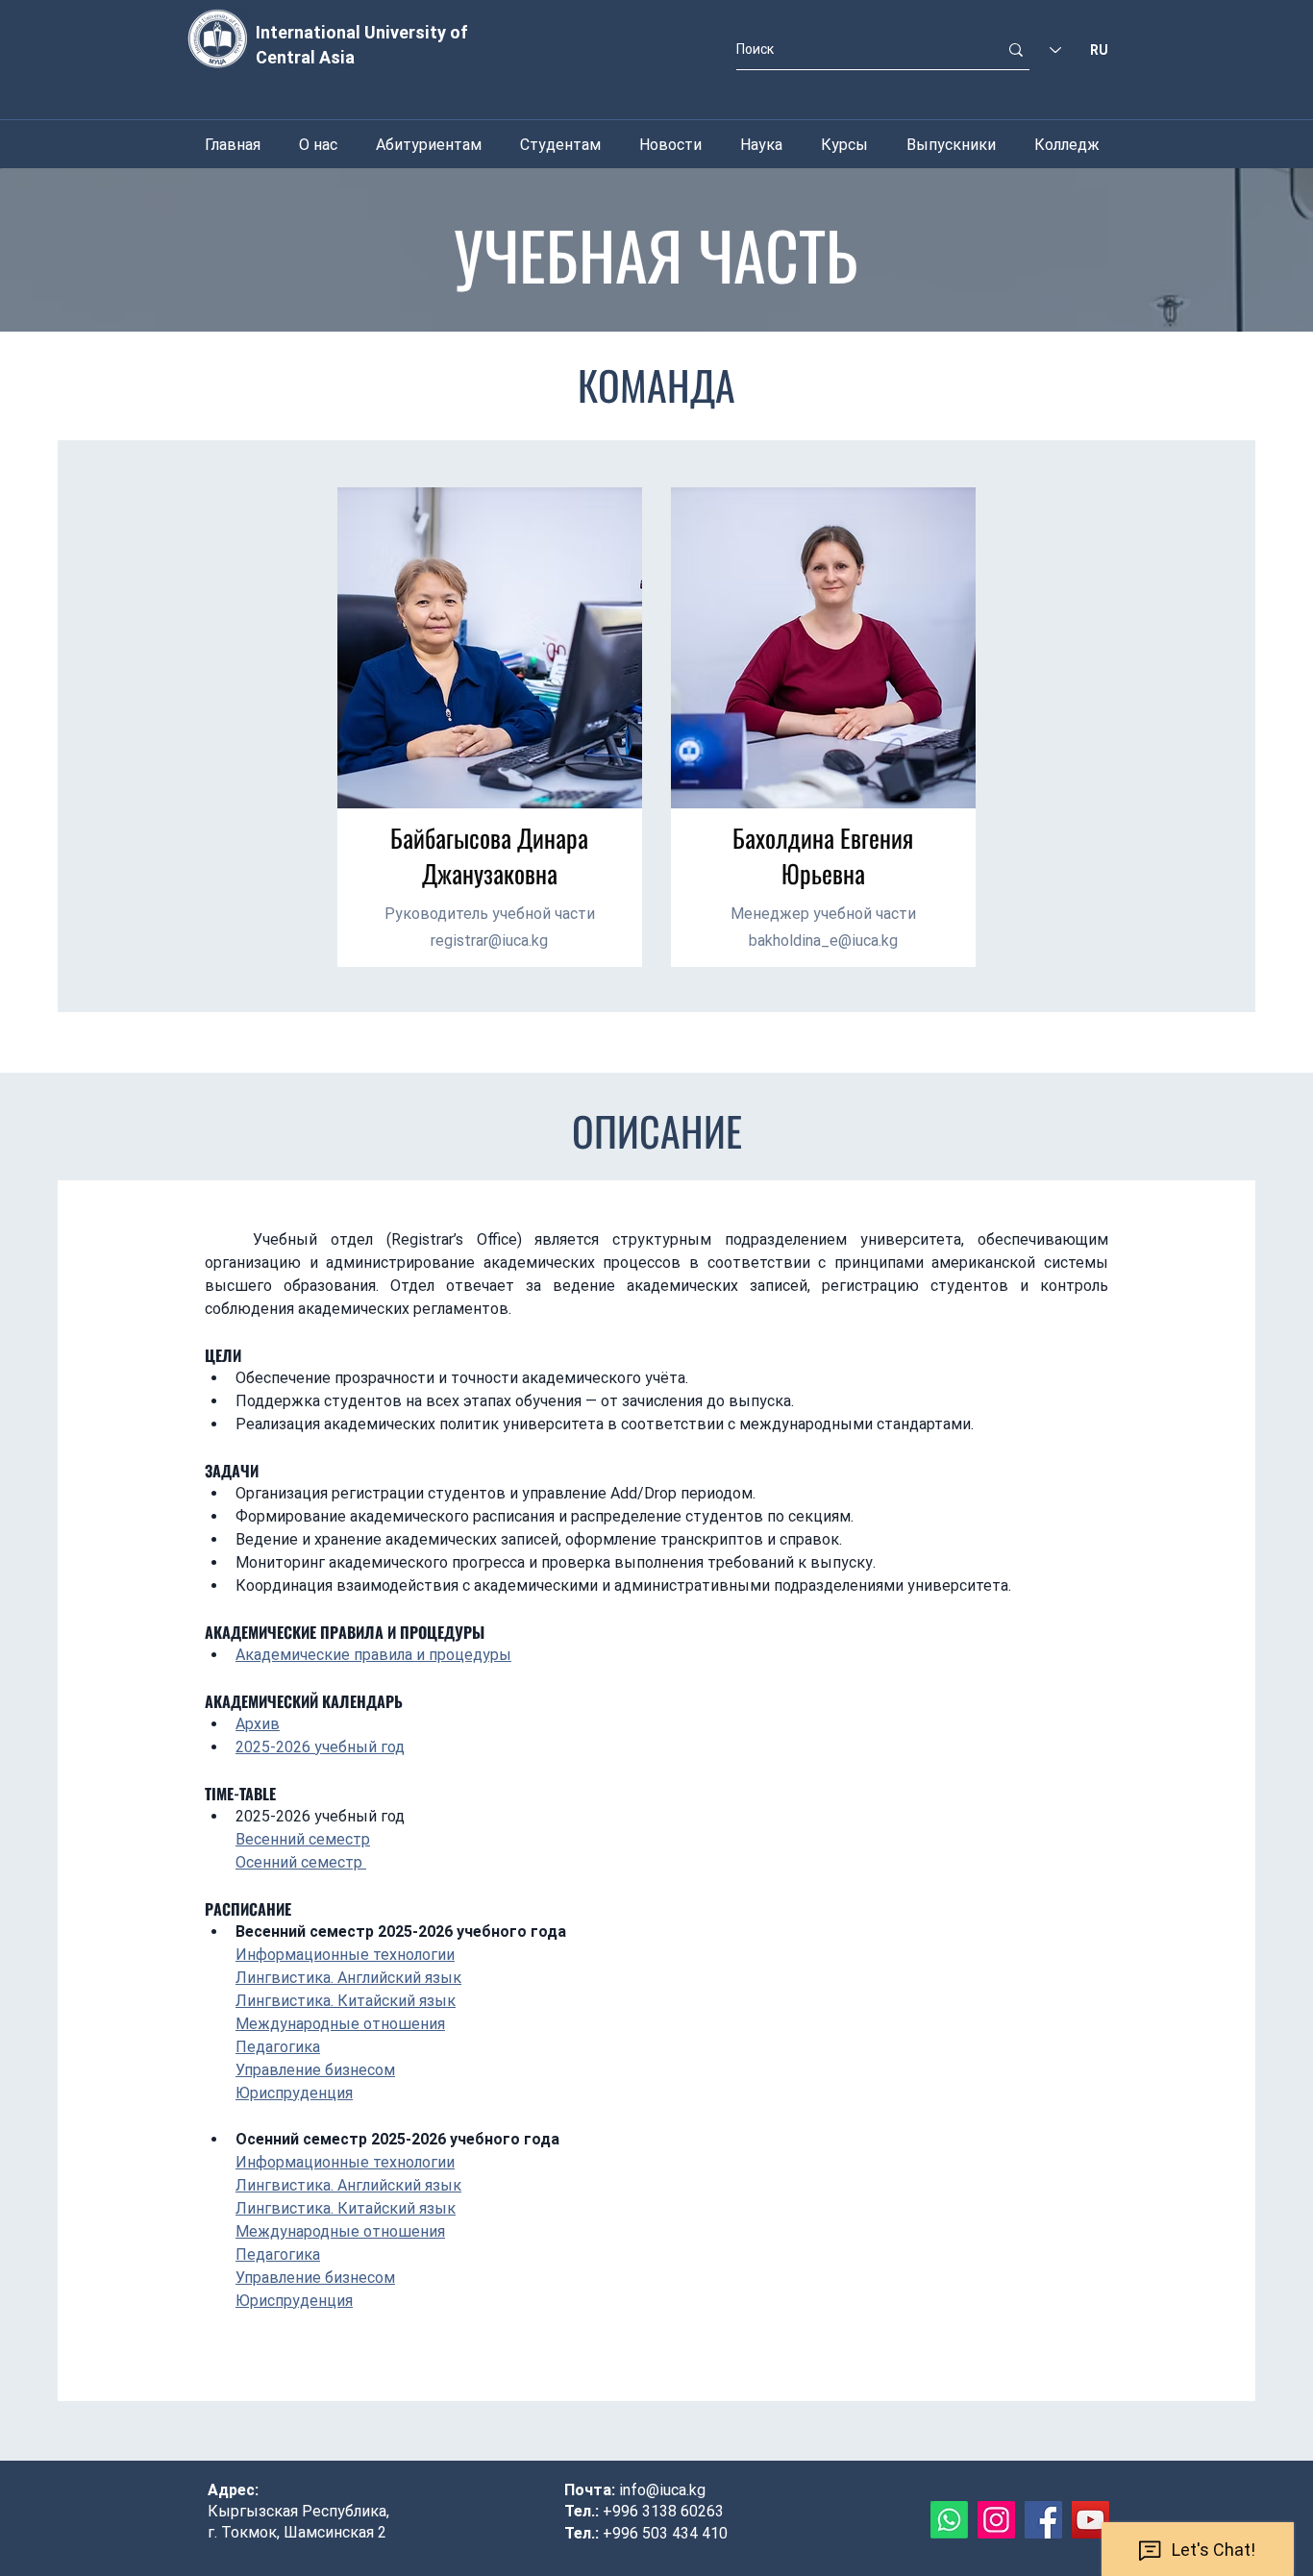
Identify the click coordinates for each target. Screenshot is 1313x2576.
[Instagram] (996, 2520)
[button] (318, 145)
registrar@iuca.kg (489, 941)
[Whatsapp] (949, 2520)
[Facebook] (1043, 2520)
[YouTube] (1090, 2520)
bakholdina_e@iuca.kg (823, 941)
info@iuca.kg (662, 2490)
